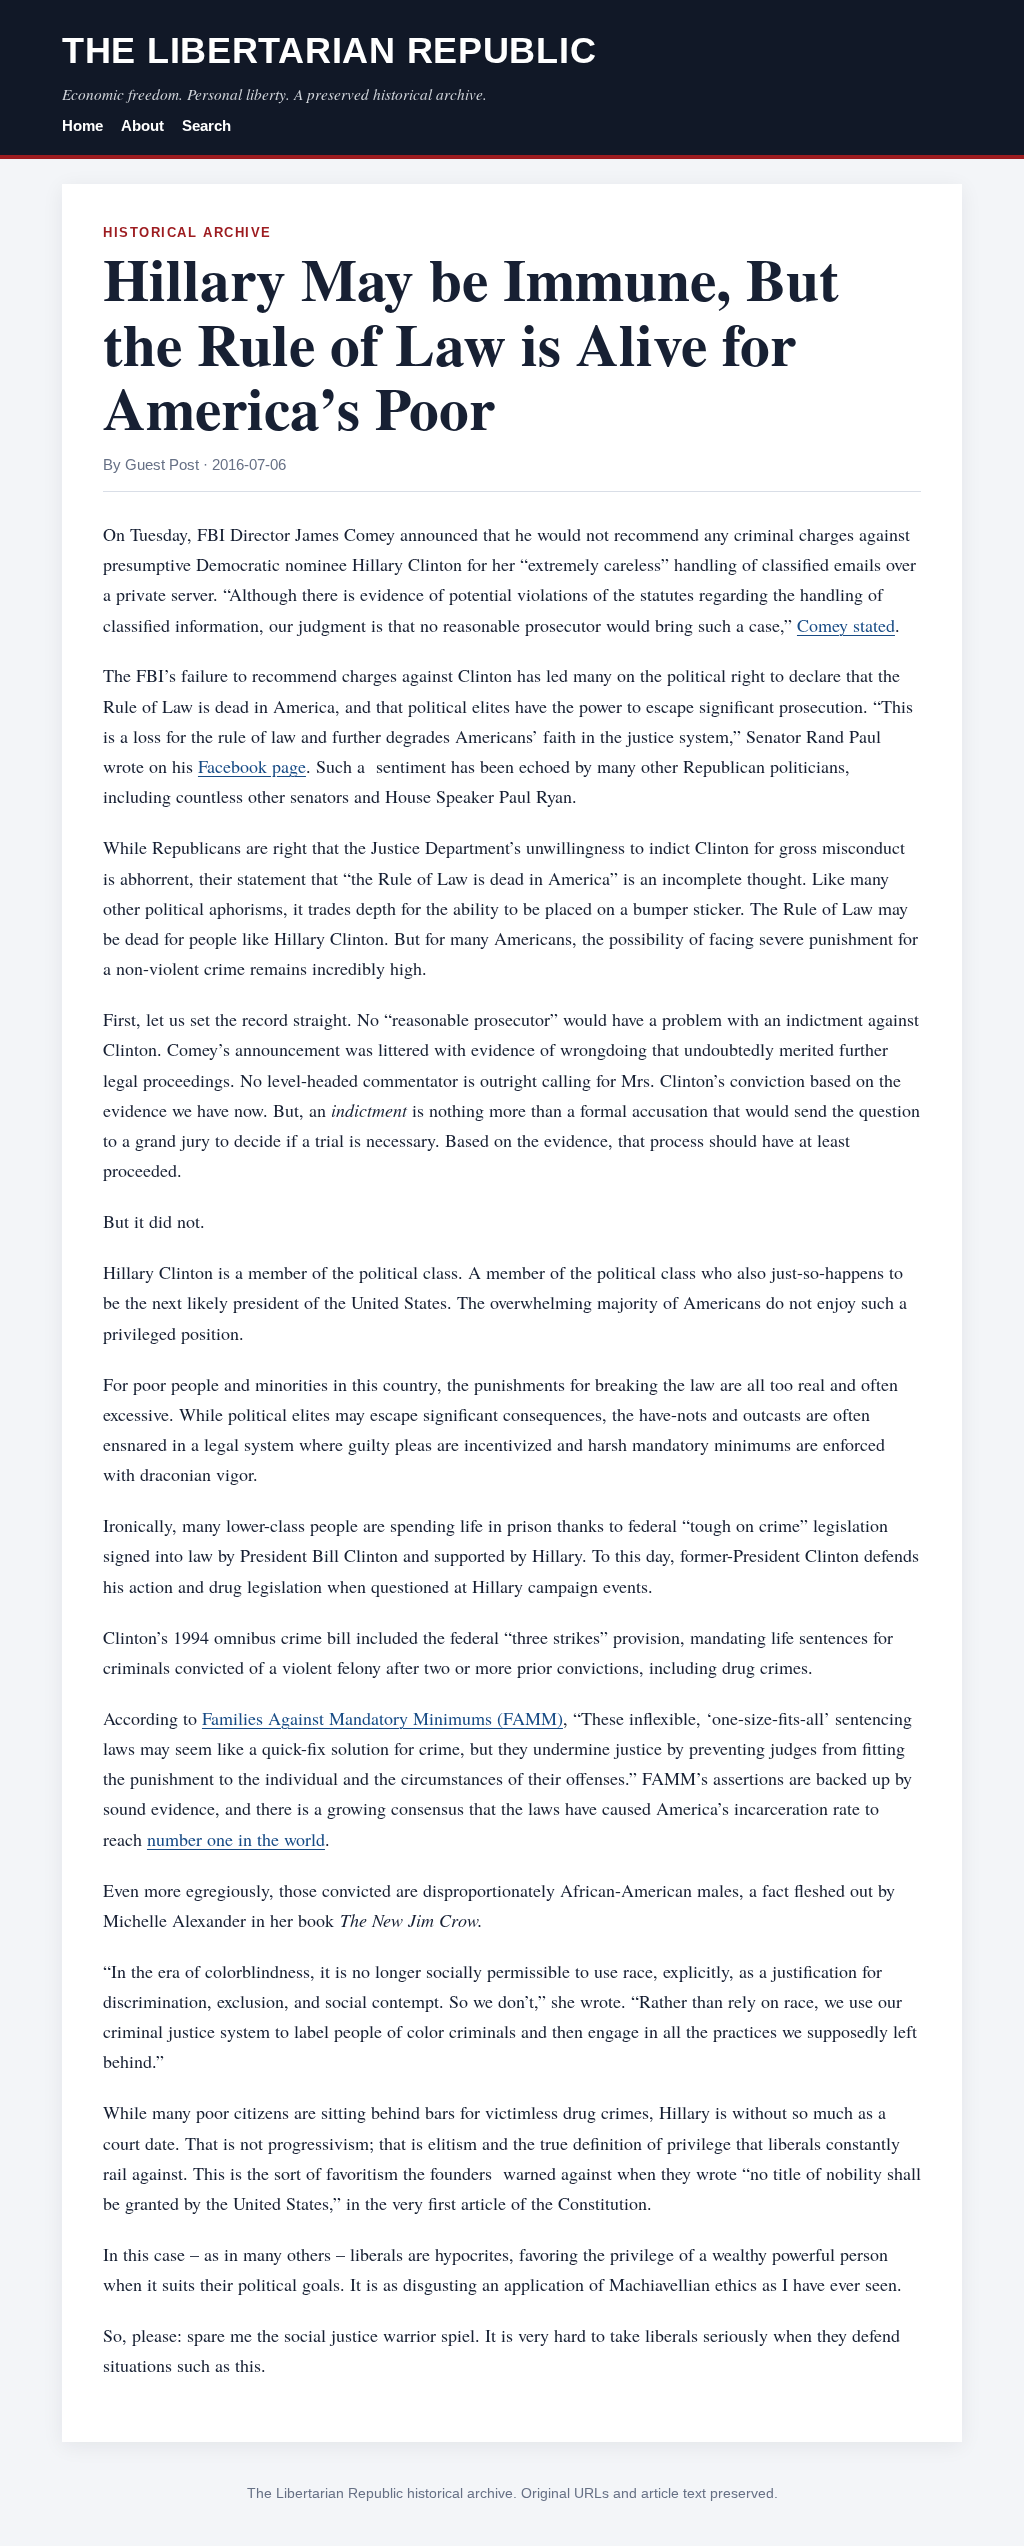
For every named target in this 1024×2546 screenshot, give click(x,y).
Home (82, 126)
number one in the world (236, 1839)
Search (206, 126)
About (142, 126)
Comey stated (846, 625)
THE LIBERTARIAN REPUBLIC (329, 50)
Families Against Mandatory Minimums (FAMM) (382, 1718)
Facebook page (252, 766)
